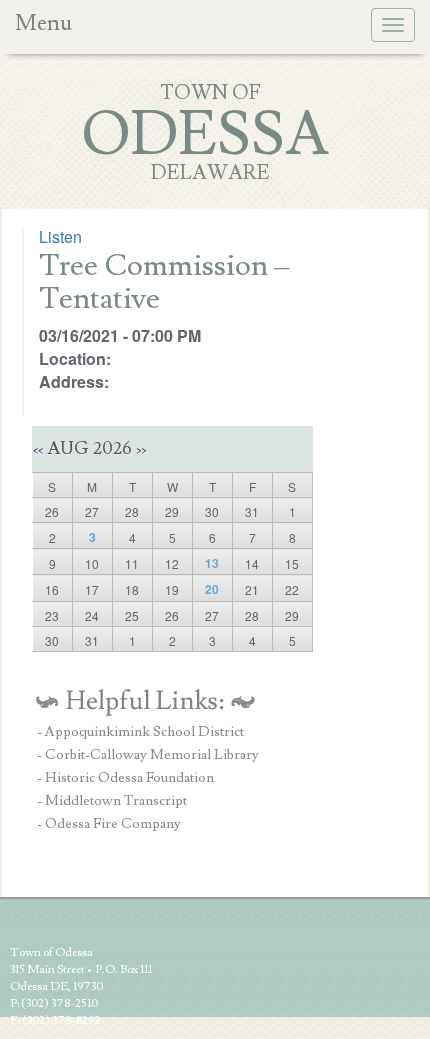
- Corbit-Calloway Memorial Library (148, 755)
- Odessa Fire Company (109, 824)
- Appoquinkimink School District (140, 732)
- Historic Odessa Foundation (125, 778)
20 (212, 589)
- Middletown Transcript (112, 801)
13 (212, 563)
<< (38, 450)
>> (141, 450)
